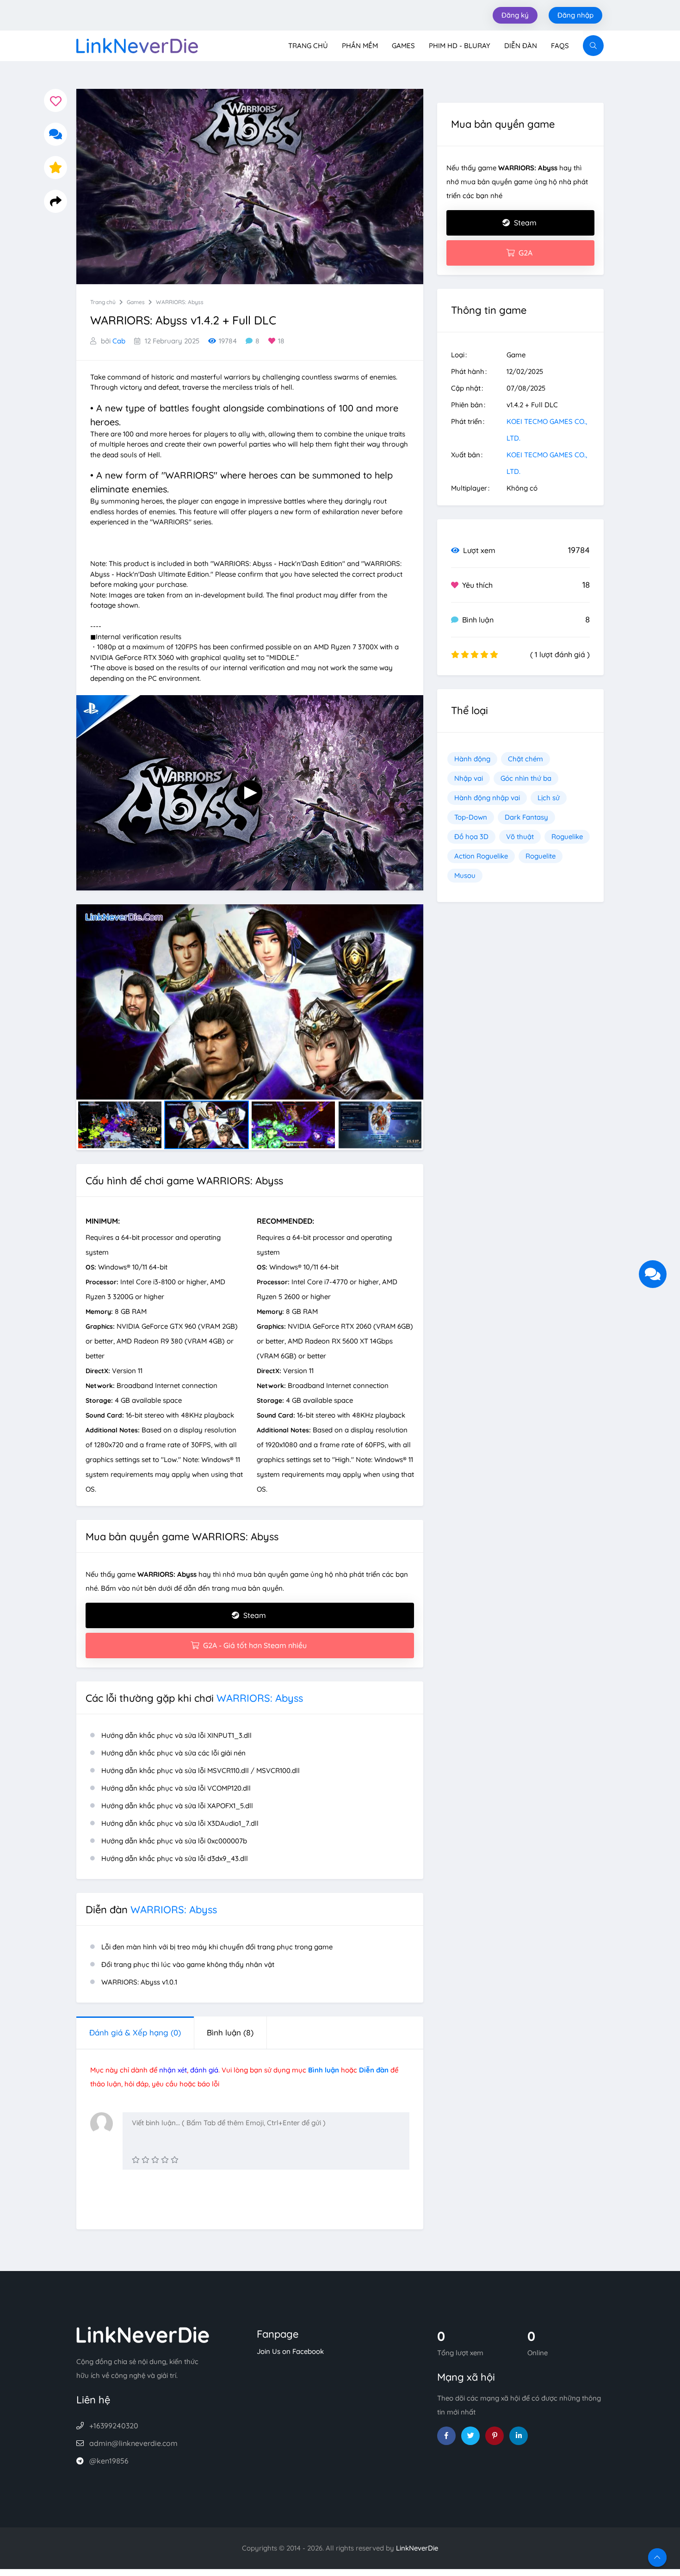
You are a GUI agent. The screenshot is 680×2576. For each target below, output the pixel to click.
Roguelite (541, 856)
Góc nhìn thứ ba (526, 778)
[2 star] (145, 2160)
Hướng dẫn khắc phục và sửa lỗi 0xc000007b (174, 1841)
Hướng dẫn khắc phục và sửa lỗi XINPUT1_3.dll (176, 1735)
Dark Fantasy (526, 817)
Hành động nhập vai (487, 798)
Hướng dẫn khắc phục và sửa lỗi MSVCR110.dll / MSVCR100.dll (201, 1770)
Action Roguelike (481, 856)
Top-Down (471, 817)
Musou (465, 875)
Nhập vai (469, 778)
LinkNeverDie (417, 2548)
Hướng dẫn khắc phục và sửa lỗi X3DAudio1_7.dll (180, 1823)
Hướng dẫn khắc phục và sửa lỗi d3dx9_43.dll (175, 1858)
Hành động (472, 759)
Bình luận (230, 2032)
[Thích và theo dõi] (56, 100)
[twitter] (470, 2436)
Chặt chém (525, 759)
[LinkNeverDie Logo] (137, 45)
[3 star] (155, 2160)
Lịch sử (549, 798)
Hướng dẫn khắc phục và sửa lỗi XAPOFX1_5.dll (177, 1806)
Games (403, 46)
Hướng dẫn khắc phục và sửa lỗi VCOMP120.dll (176, 1788)
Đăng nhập (575, 15)
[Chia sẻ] (56, 201)
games (136, 302)
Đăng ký (515, 15)
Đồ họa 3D (471, 837)
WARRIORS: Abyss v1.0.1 (139, 1982)
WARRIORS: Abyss (180, 302)
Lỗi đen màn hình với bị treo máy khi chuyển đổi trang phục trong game (217, 1947)
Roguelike (567, 837)
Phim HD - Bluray (460, 46)
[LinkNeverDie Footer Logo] (143, 2334)
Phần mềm (360, 46)
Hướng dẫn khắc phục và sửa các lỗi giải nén (173, 1753)
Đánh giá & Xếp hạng (135, 2032)
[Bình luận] (56, 134)
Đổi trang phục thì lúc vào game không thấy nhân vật (188, 1964)
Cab (119, 341)
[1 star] (136, 2160)
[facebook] (446, 2436)
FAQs (560, 46)
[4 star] (165, 2160)
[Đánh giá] (56, 168)
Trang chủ (308, 46)
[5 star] (175, 2160)
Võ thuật (520, 837)
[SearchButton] (593, 46)
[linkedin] (519, 2436)
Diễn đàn (521, 46)
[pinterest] (495, 2436)
